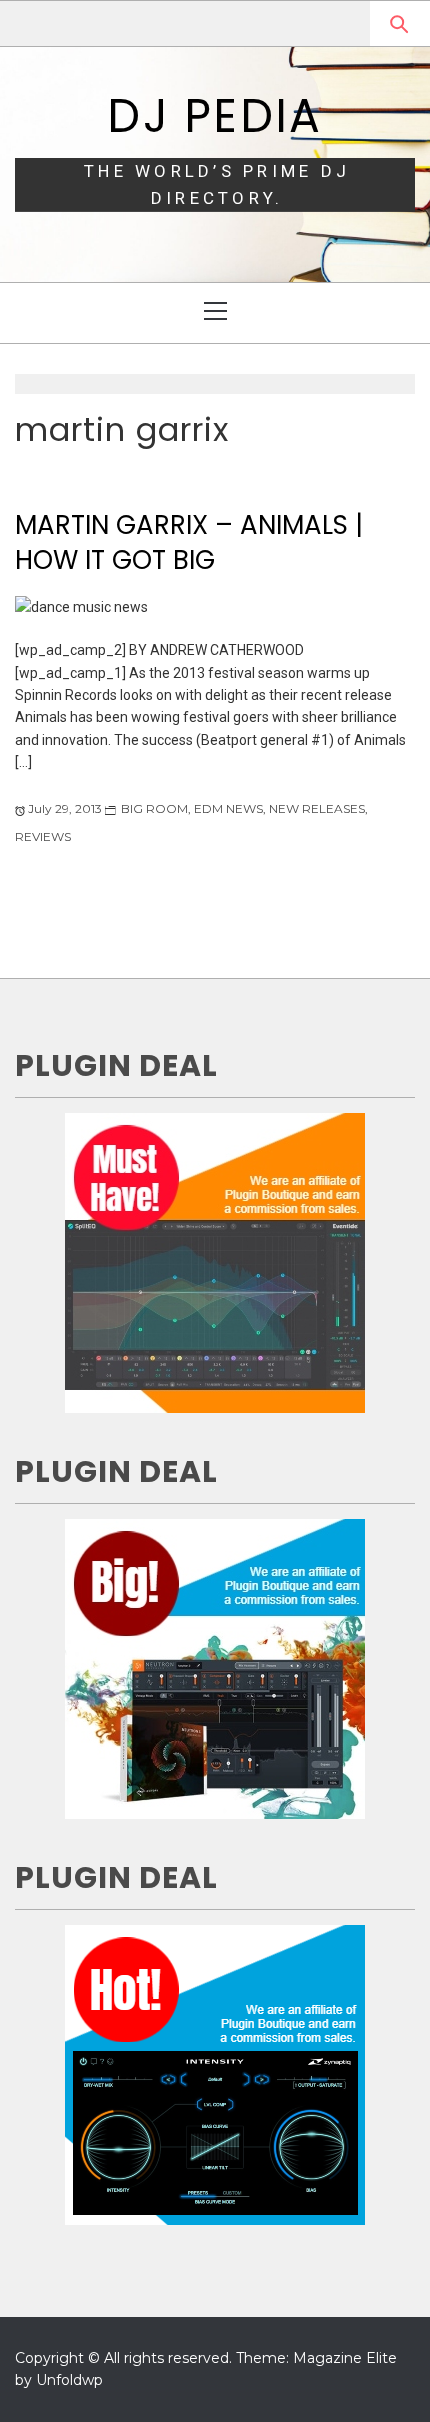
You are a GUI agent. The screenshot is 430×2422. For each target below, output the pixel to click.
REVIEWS (43, 836)
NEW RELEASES (317, 808)
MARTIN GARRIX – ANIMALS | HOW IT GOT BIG (189, 542)
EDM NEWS (228, 808)
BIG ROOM (154, 808)
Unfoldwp (69, 2380)
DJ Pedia (214, 116)
